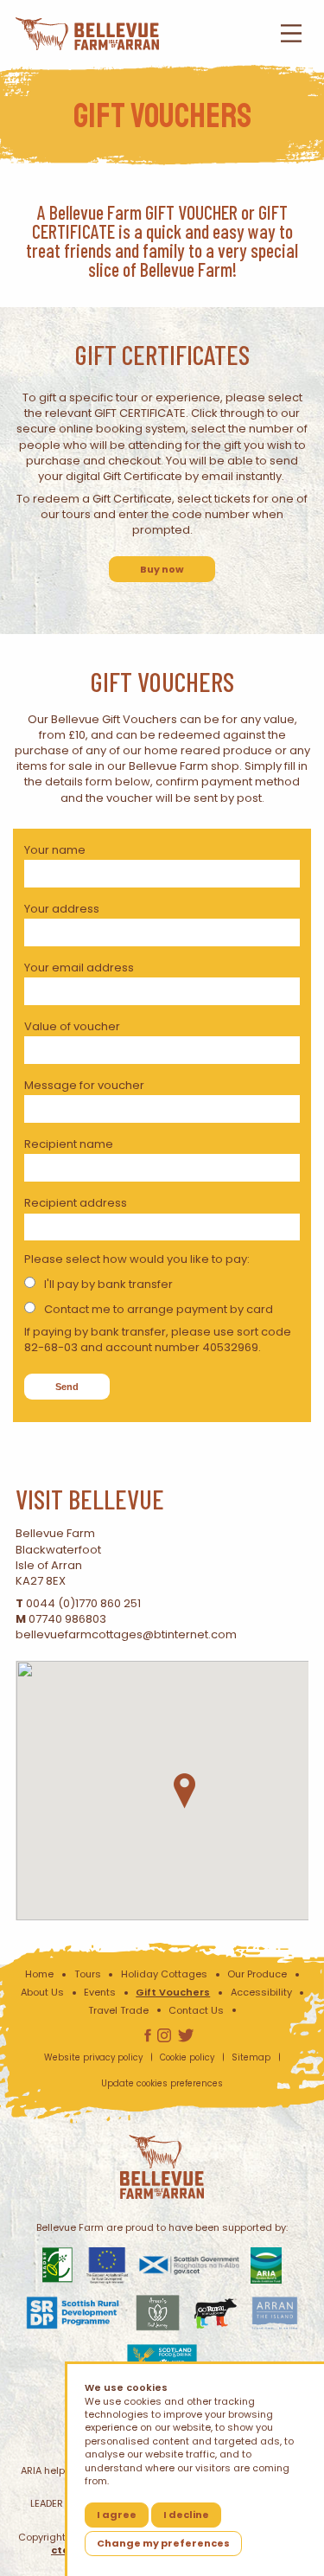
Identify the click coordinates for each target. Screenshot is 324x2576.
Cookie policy (187, 2057)
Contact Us (196, 2010)
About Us (42, 1992)
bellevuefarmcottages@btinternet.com (126, 1634)
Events (100, 1992)
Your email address (79, 968)
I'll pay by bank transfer (108, 1284)
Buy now (162, 569)
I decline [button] (186, 2515)
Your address (62, 909)
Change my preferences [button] (163, 2543)
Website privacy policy (93, 2057)
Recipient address (76, 1203)
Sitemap (251, 2057)
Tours (88, 1974)
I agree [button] (117, 2515)
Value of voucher (72, 1026)
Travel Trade (118, 2010)
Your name (55, 850)
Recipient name (69, 1144)
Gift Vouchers (173, 1992)
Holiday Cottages (164, 1974)
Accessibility (261, 1992)
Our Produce (257, 1974)
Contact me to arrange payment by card (159, 1309)
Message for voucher (84, 1085)
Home (39, 1974)
